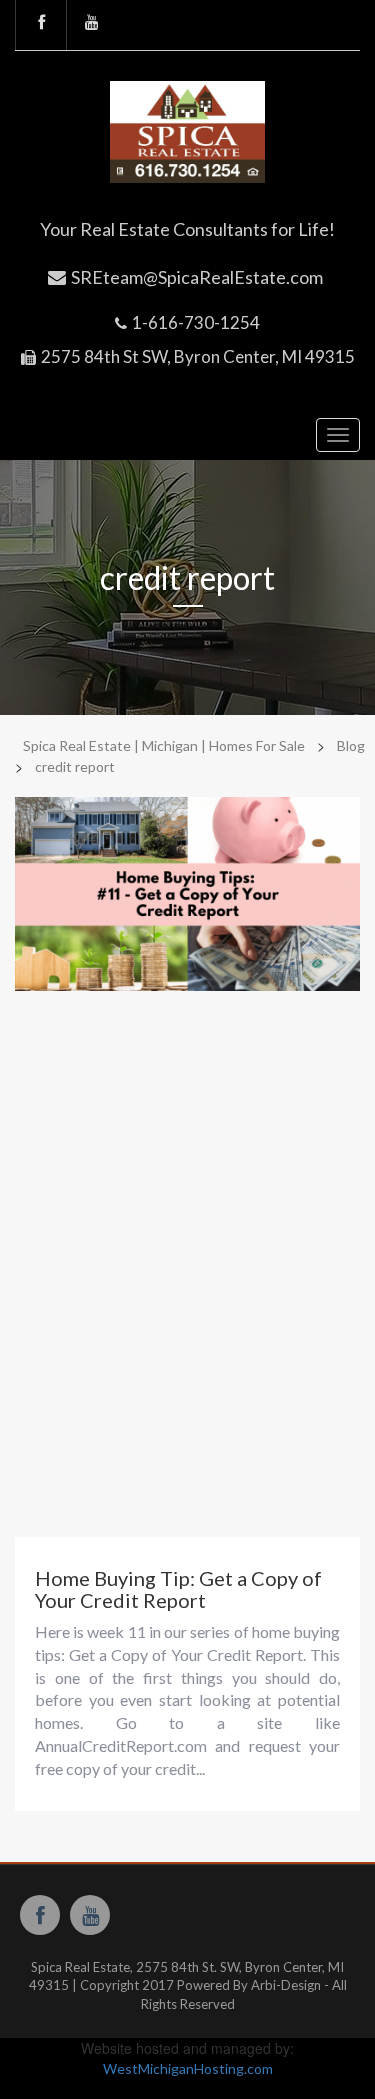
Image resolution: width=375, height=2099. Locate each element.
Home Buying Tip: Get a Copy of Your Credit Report (178, 1589)
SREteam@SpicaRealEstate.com (197, 277)
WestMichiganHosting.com (188, 2068)
